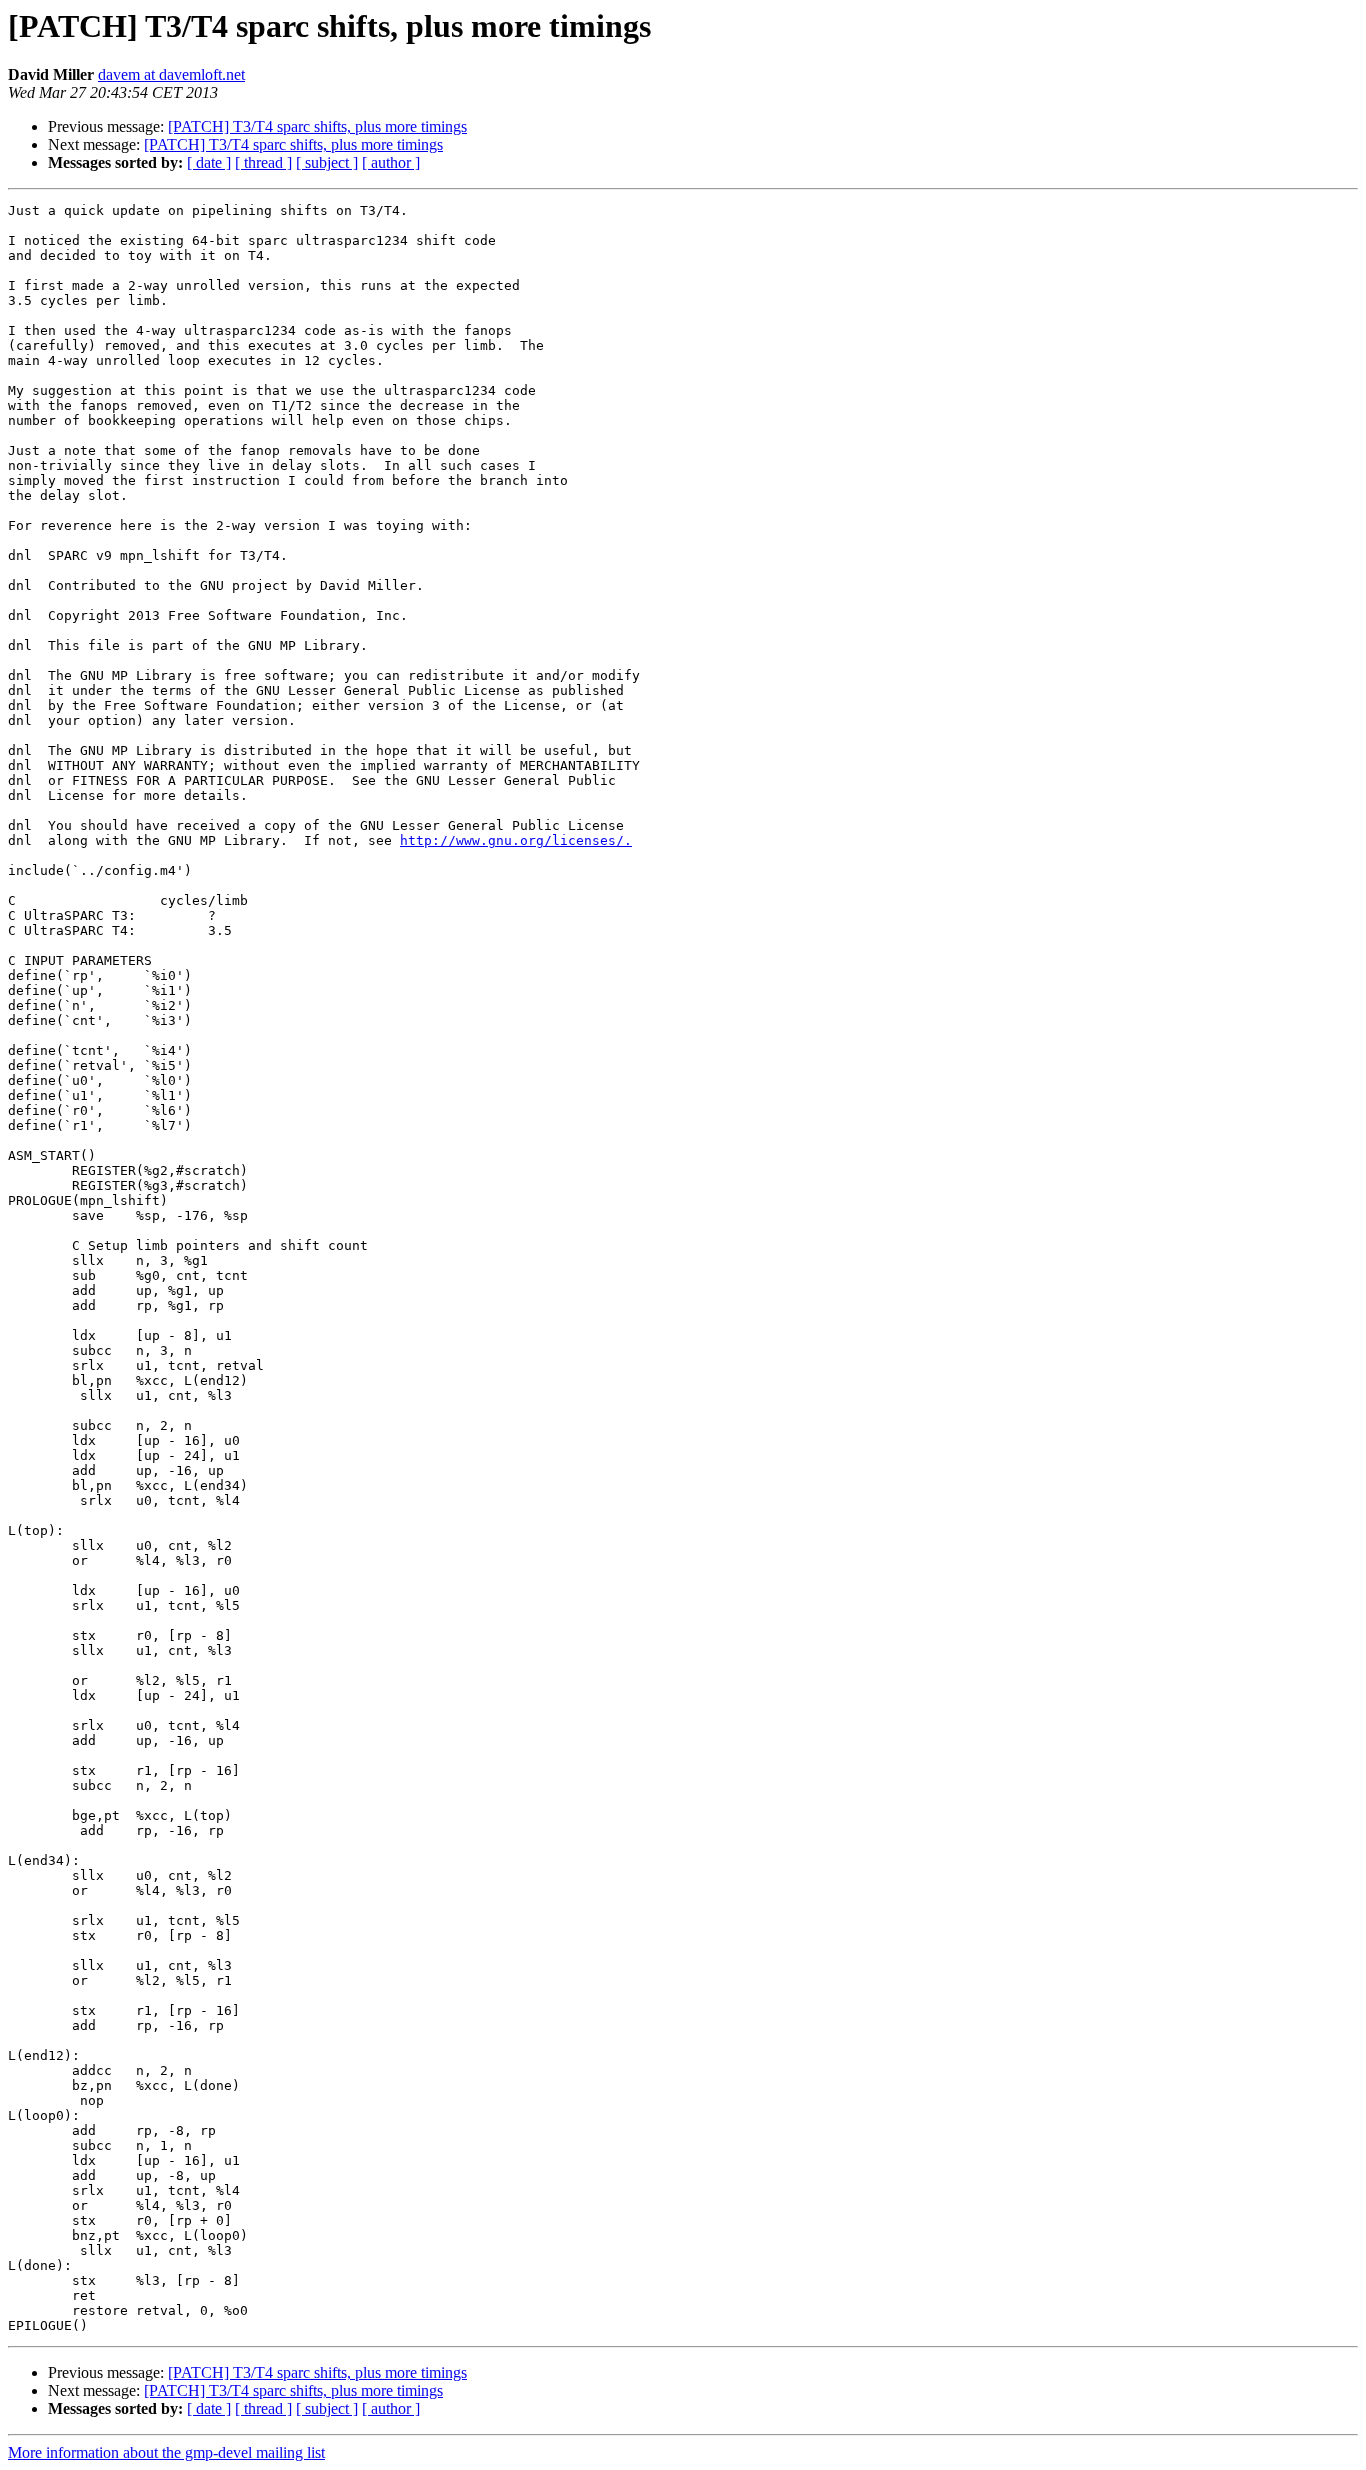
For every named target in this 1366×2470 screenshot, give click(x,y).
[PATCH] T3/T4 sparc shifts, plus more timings (317, 126)
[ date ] (209, 162)
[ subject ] (327, 162)
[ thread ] (263, 162)
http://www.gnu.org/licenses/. (516, 840)
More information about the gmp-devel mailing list (166, 2452)
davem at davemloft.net (171, 74)
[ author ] (391, 162)
